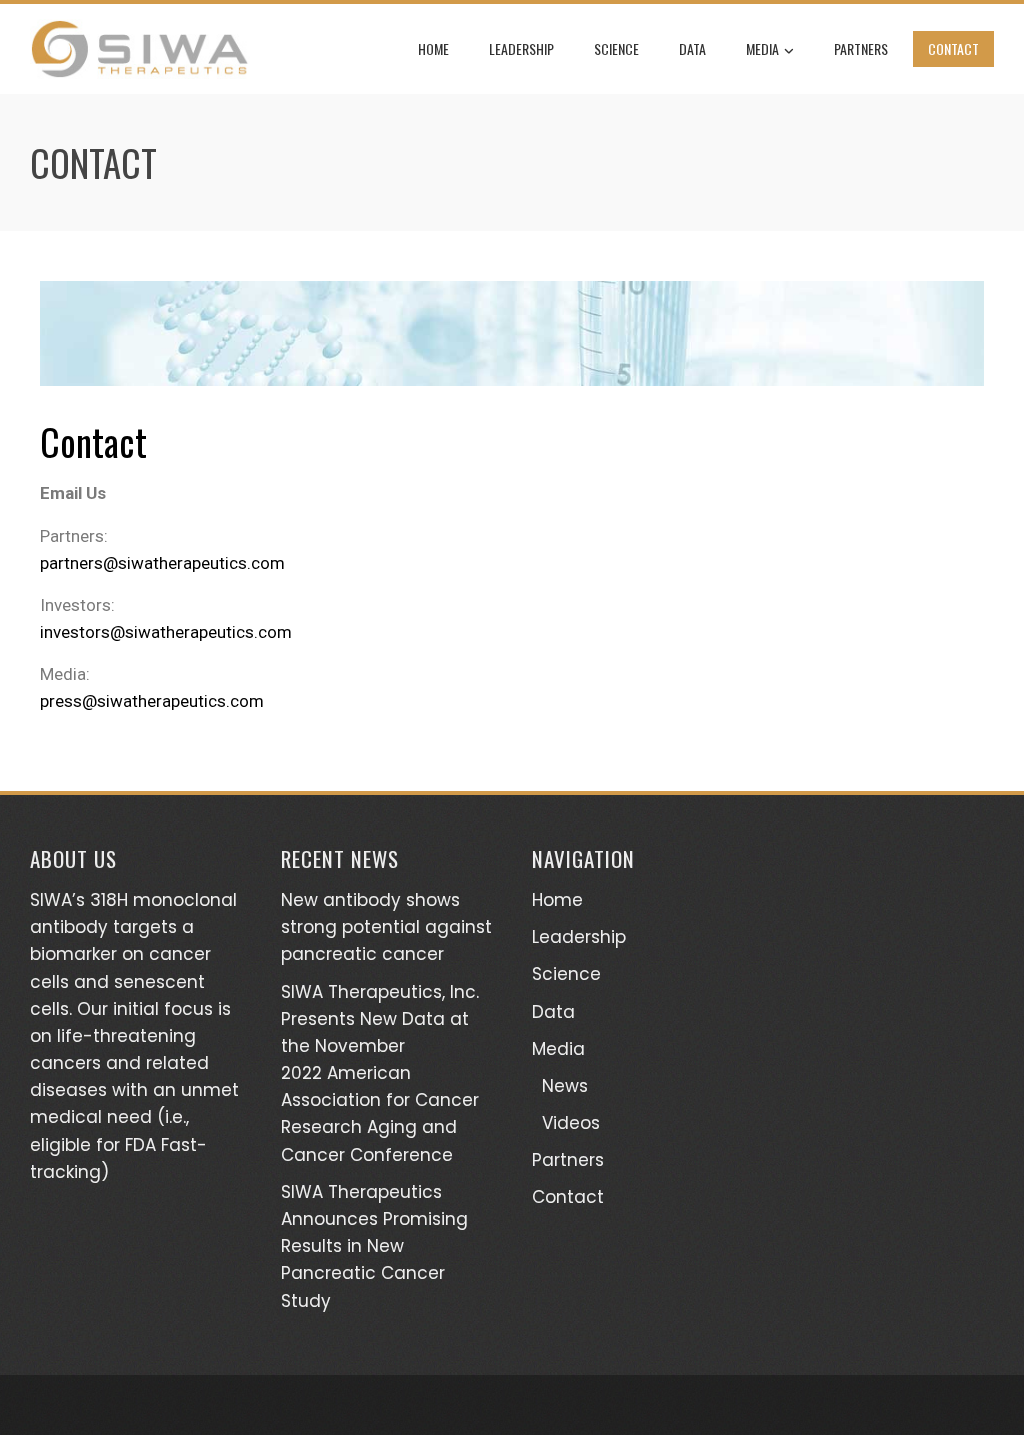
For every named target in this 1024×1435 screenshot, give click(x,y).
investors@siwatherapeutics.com (166, 632)
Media (762, 48)
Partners (861, 48)
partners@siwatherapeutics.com (162, 563)
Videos (571, 1123)
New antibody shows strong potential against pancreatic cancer (386, 927)
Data (692, 48)
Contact (953, 48)
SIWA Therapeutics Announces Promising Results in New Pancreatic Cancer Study (374, 1246)
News (565, 1086)
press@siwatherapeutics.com (152, 701)
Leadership (521, 48)
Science (616, 48)
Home (433, 48)
